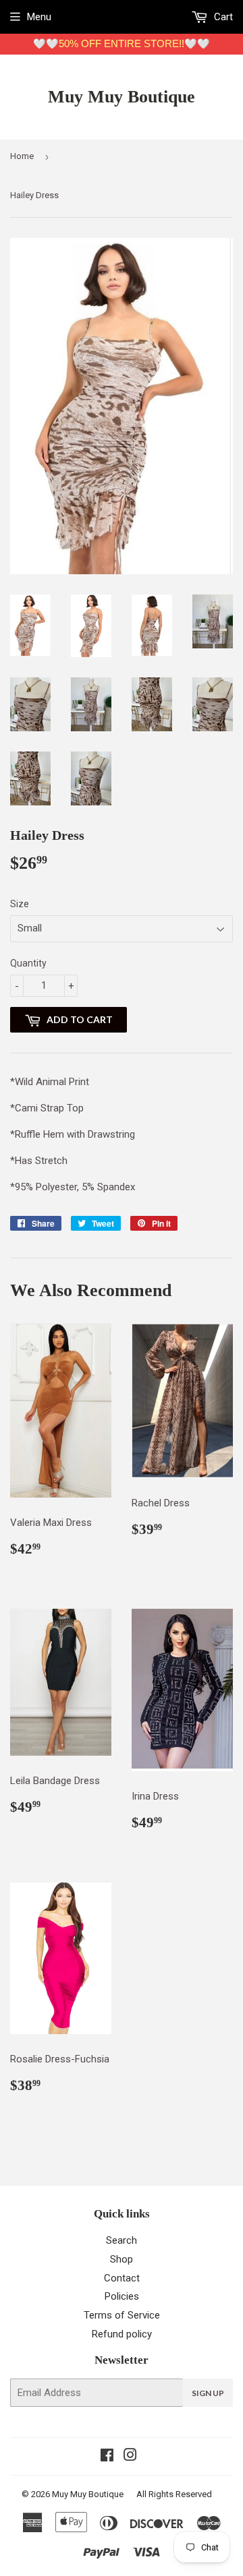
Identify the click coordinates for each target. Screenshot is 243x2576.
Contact (122, 2278)
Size (20, 904)
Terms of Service (122, 2315)
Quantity (28, 963)
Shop (122, 2259)
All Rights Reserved (174, 2494)
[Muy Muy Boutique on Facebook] (107, 2457)
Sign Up (208, 2393)
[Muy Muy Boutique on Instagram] (130, 2457)
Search (122, 2240)
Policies (122, 2296)
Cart (222, 17)
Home (22, 156)
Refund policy (122, 2334)
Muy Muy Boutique (122, 97)
